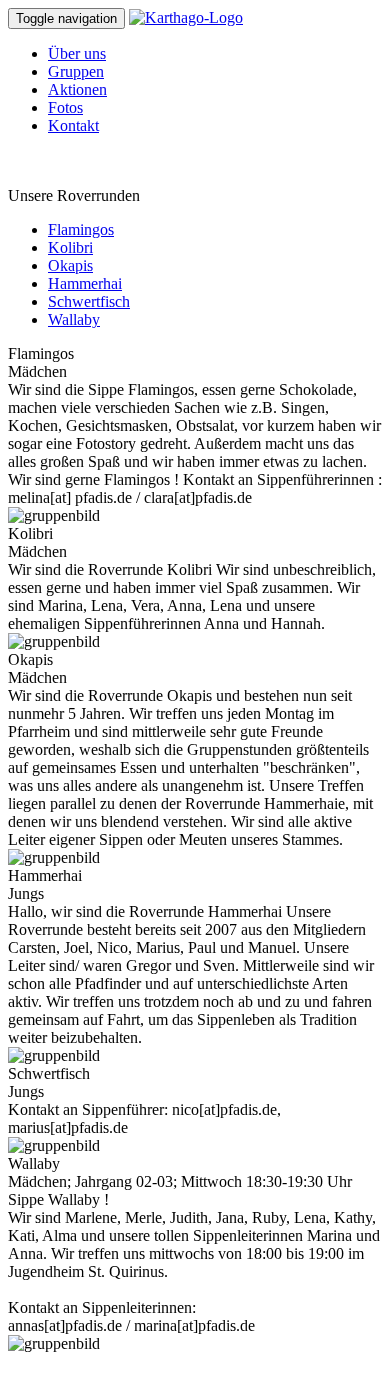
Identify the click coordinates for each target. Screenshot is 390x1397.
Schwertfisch (89, 301)
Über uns (77, 53)
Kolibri (70, 247)
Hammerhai (85, 283)
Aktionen (77, 89)
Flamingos (81, 229)
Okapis (70, 265)
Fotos (65, 107)
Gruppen (76, 71)
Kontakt (73, 125)
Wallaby (74, 319)
